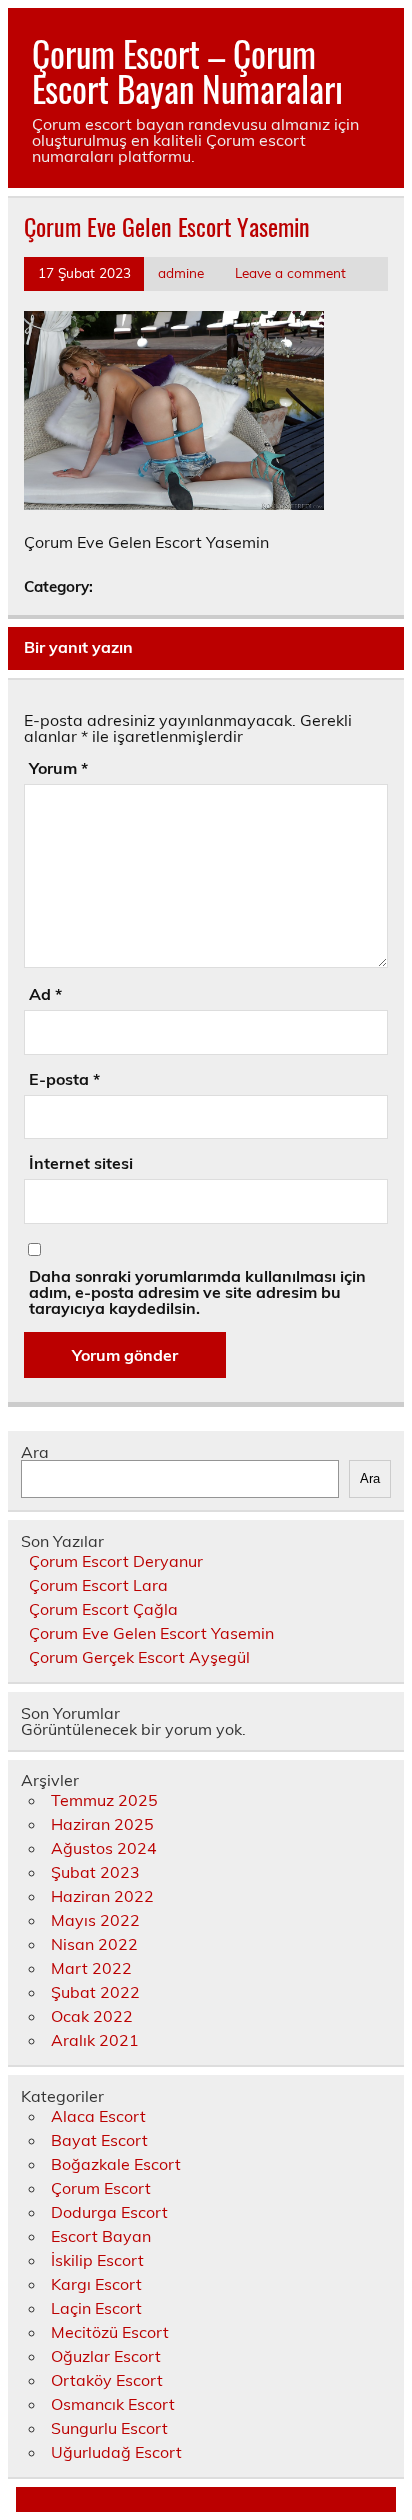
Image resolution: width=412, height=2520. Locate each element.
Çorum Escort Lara (98, 1585)
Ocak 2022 (92, 2016)
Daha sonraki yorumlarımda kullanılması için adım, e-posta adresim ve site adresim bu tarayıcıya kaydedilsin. (197, 1292)
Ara (35, 1452)
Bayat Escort (99, 2140)
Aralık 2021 (95, 2040)
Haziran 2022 (102, 1896)
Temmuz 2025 (104, 1800)
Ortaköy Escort (107, 2380)
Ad (45, 994)
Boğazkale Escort (116, 2164)
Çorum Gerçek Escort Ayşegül (139, 1657)
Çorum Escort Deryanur (116, 1561)
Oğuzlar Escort (106, 2356)
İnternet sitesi (81, 1163)
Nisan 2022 (94, 1944)
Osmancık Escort (113, 2404)
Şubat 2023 (95, 1872)
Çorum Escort (101, 2188)
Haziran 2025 (102, 1824)
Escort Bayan (101, 2236)
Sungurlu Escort (109, 2428)
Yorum (58, 768)
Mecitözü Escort (110, 2332)
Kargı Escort (96, 2284)
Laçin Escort (96, 2308)
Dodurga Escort (109, 2212)
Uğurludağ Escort (116, 2452)
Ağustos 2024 (104, 1848)
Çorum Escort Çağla (103, 1609)
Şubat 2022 (95, 1992)
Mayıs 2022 (95, 1920)
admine (181, 272)
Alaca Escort (98, 2116)
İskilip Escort (97, 2260)
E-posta (64, 1079)
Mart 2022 (91, 1968)
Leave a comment (290, 272)
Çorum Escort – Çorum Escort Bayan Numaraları (187, 70)
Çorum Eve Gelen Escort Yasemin (151, 1633)
